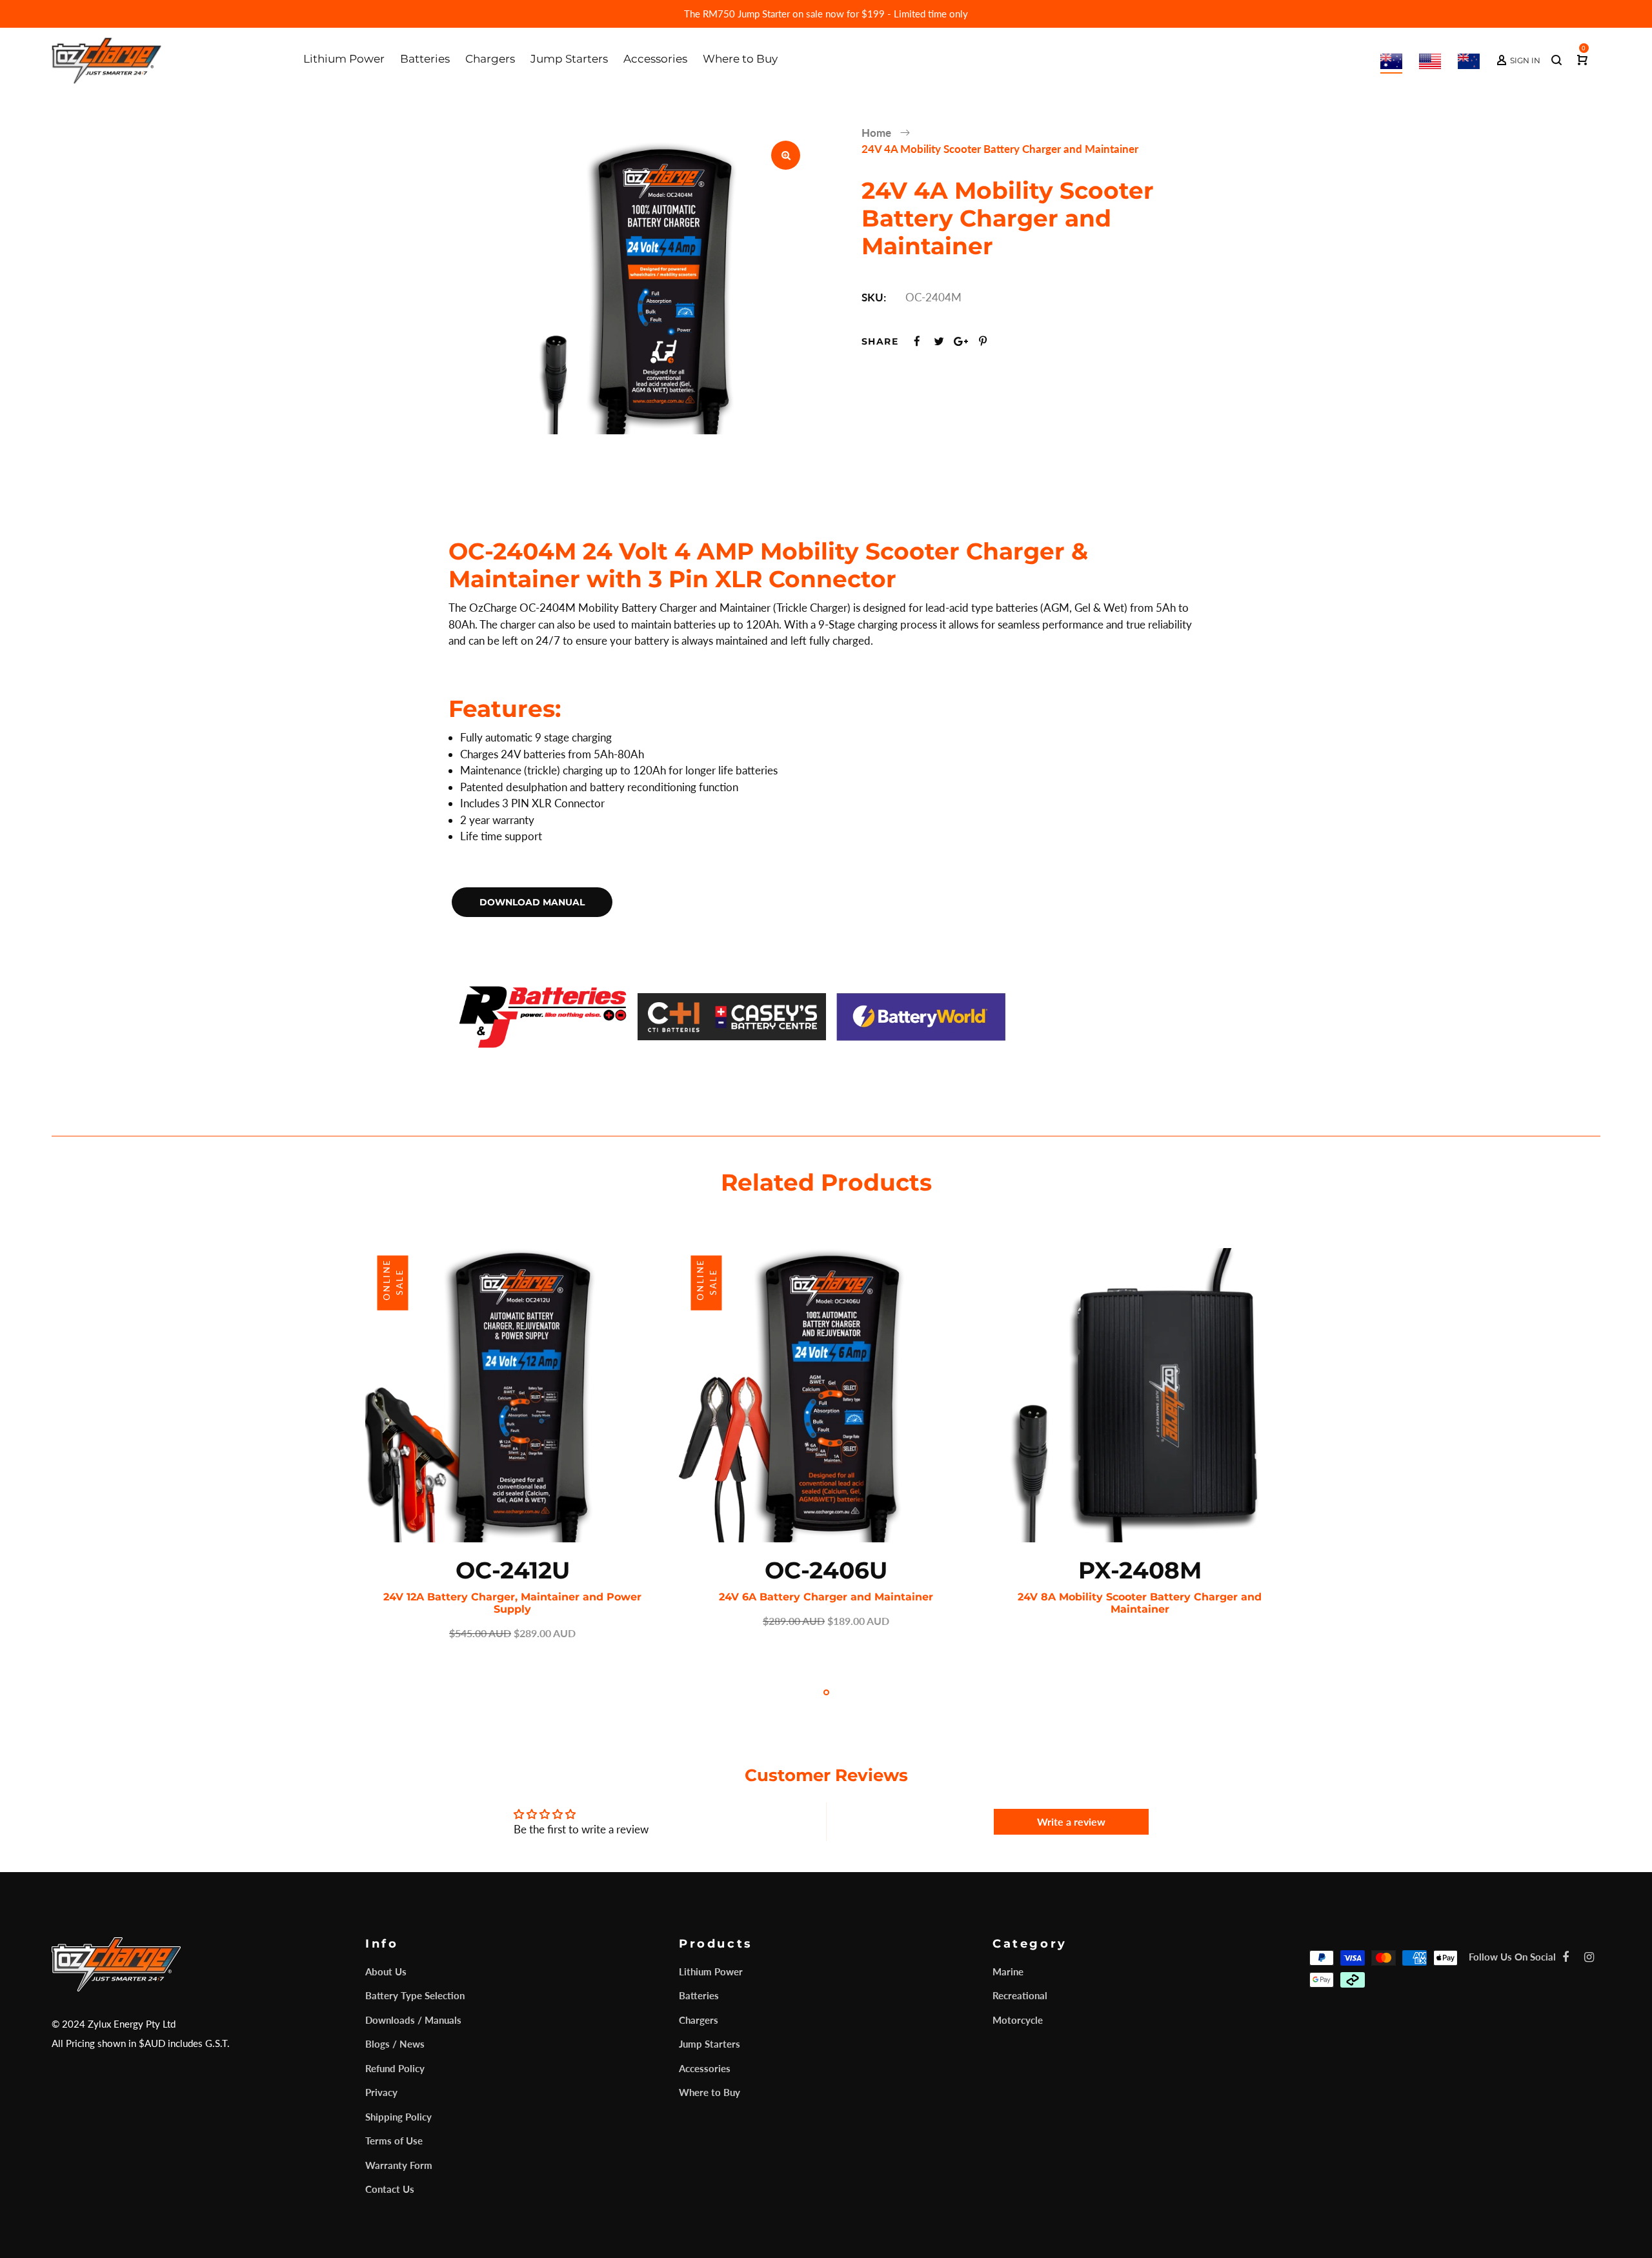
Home (876, 133)
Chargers (699, 2020)
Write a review (1071, 1821)
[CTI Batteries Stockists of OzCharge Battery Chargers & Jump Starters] (732, 1015)
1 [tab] (826, 1692)
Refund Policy (395, 2068)
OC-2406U (826, 1570)
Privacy (381, 2092)
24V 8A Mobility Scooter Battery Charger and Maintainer (1140, 1603)
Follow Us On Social (1512, 1957)
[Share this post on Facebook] (917, 341)
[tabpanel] (512, 1445)
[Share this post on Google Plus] (961, 341)
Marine (1008, 1971)
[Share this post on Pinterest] (983, 341)
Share (880, 341)
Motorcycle (1018, 2020)
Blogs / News (395, 2044)
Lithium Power (711, 1971)
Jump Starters (710, 2044)
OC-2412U (513, 1570)
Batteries (699, 1995)
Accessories (705, 2068)
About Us (386, 1971)
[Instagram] (1589, 1957)
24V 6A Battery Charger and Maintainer (826, 1597)
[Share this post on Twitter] (939, 341)
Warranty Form (399, 2165)
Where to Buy (710, 2092)
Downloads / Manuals (413, 2020)
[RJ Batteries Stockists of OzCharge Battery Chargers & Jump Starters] (543, 1015)
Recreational (1020, 1995)
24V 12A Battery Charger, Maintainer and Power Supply (512, 1603)
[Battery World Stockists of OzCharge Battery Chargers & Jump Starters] (921, 1015)
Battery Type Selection (415, 1995)
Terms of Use (394, 2141)
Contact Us (390, 2189)
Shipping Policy (398, 2117)
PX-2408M (1140, 1570)
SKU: (874, 297)
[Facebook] (1566, 1957)
